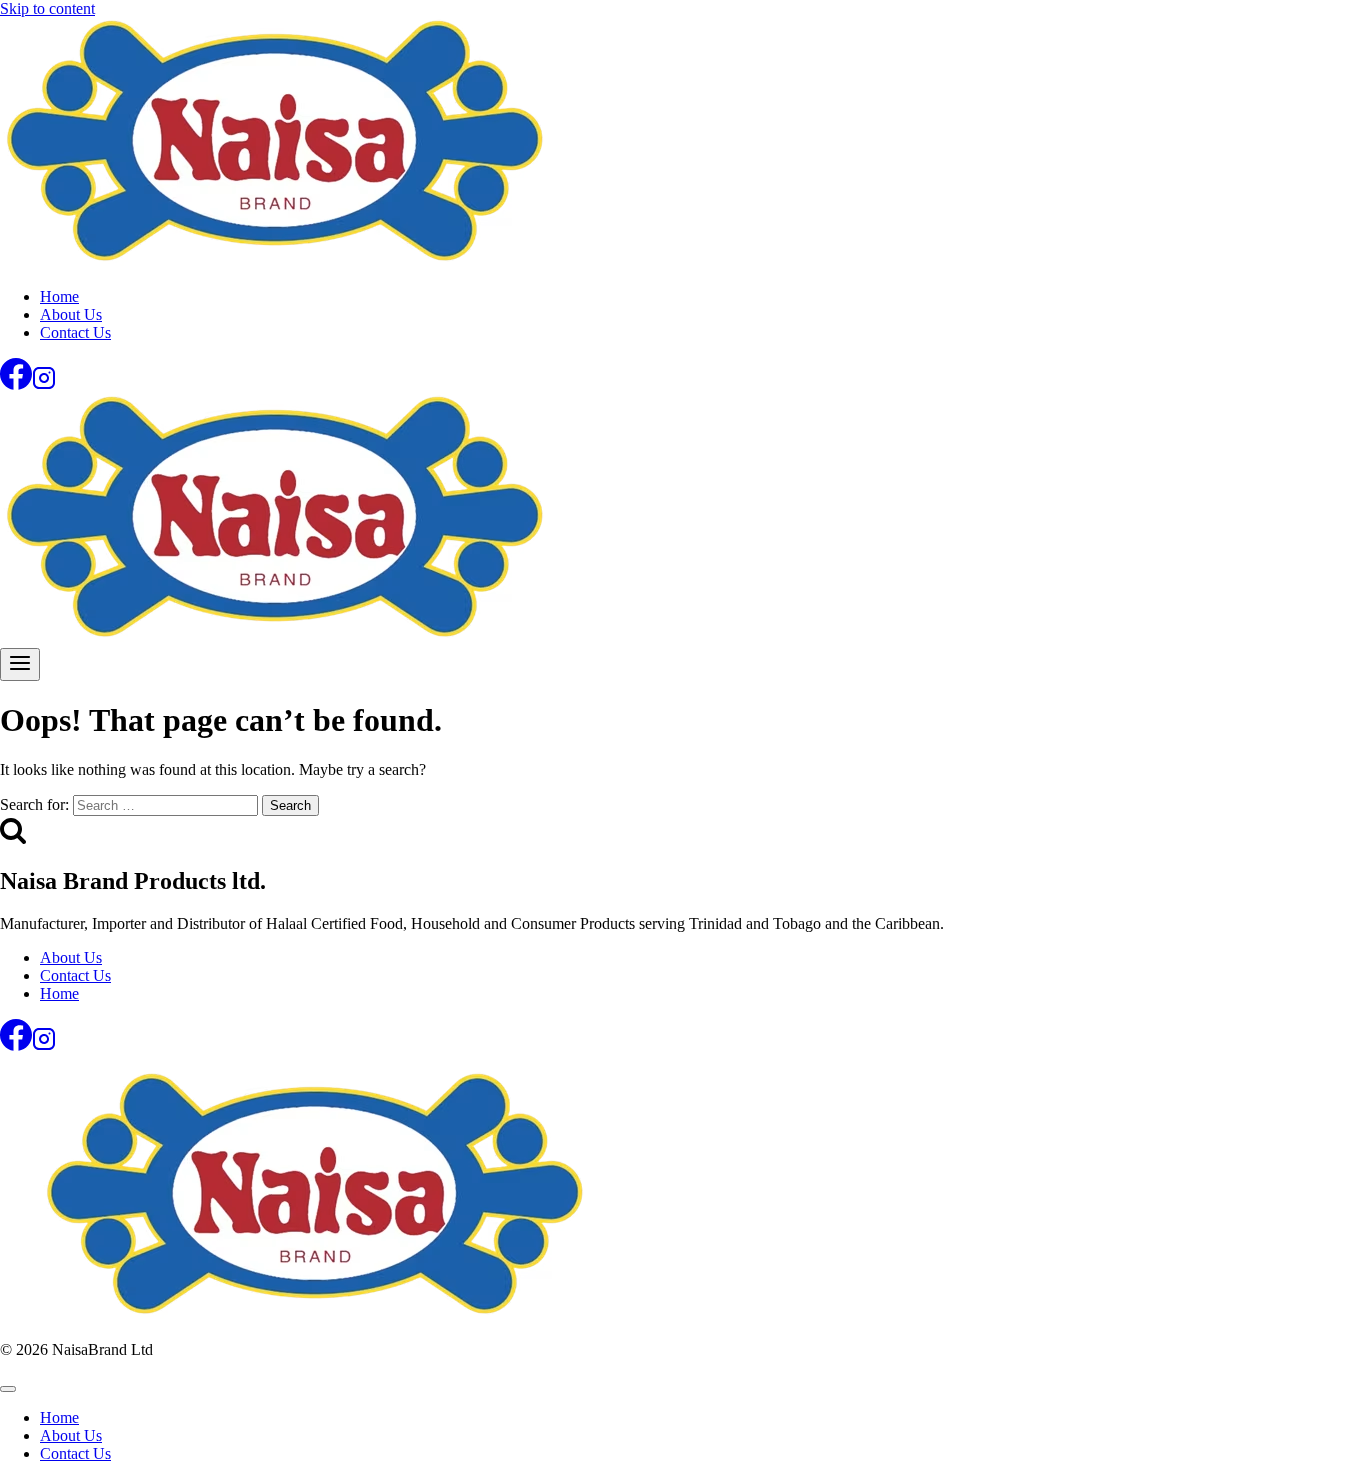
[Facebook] (16, 384)
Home (59, 296)
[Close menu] (8, 1389)
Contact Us (75, 332)
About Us (71, 314)
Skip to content (47, 8)
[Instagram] (44, 384)
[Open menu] (20, 664)
